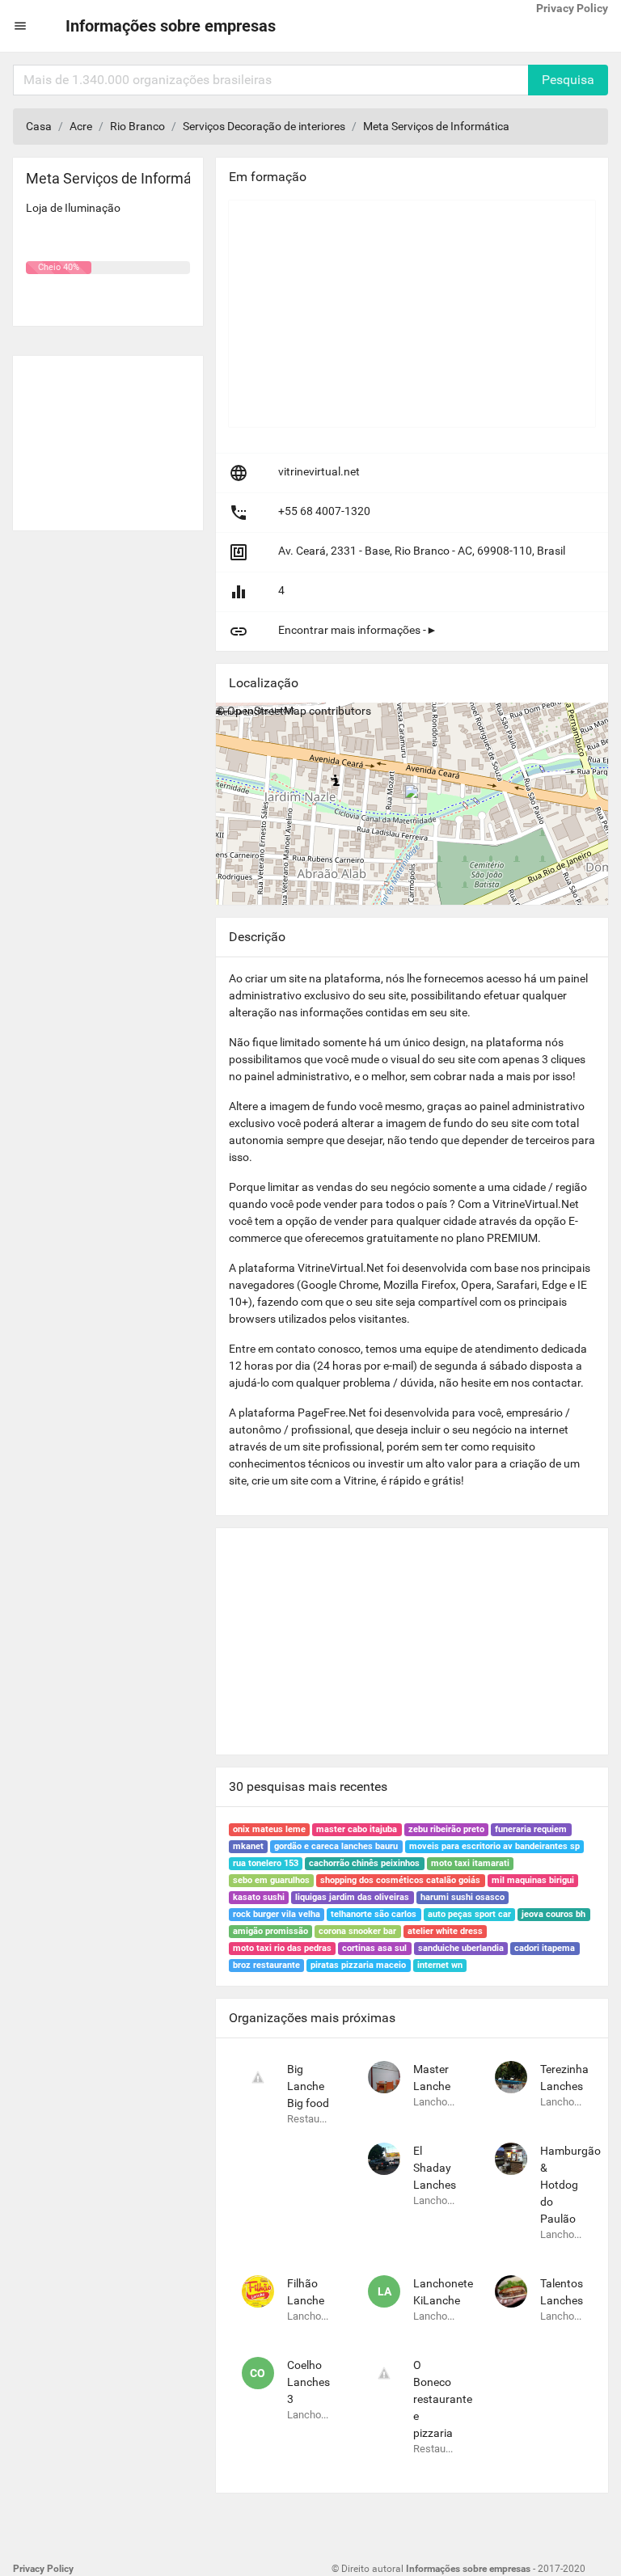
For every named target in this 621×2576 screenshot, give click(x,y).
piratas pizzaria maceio (358, 1965)
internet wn (440, 1965)
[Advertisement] (108, 437)
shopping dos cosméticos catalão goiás (400, 1880)
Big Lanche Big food (308, 2086)
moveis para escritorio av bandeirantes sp (494, 1846)
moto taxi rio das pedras (282, 1948)
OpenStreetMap (267, 711)
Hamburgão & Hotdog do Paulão (570, 2185)
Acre (81, 126)
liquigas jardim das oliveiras (352, 1897)
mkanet (248, 1846)
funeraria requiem (531, 1829)
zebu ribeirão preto (446, 1829)
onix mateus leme (269, 1829)
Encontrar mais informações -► (358, 630)
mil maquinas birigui (533, 1880)
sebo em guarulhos (271, 1880)
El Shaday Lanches (435, 2168)
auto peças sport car (469, 1914)
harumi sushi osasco (463, 1897)
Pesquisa (568, 80)
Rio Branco (137, 126)
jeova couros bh (553, 1914)
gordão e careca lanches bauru (336, 1846)
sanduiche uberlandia (461, 1948)
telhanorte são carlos (374, 1914)
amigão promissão (270, 1931)
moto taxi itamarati (470, 1863)
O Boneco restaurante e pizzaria (443, 2399)
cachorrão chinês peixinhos (364, 1863)
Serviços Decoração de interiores (264, 126)
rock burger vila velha (277, 1914)
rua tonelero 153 (266, 1863)
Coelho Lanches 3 (308, 2382)
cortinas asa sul (374, 1948)
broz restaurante (266, 1965)
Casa (39, 126)
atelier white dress (445, 1931)
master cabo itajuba (357, 1829)
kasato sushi (259, 1897)
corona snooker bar (357, 1931)
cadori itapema (545, 1948)
